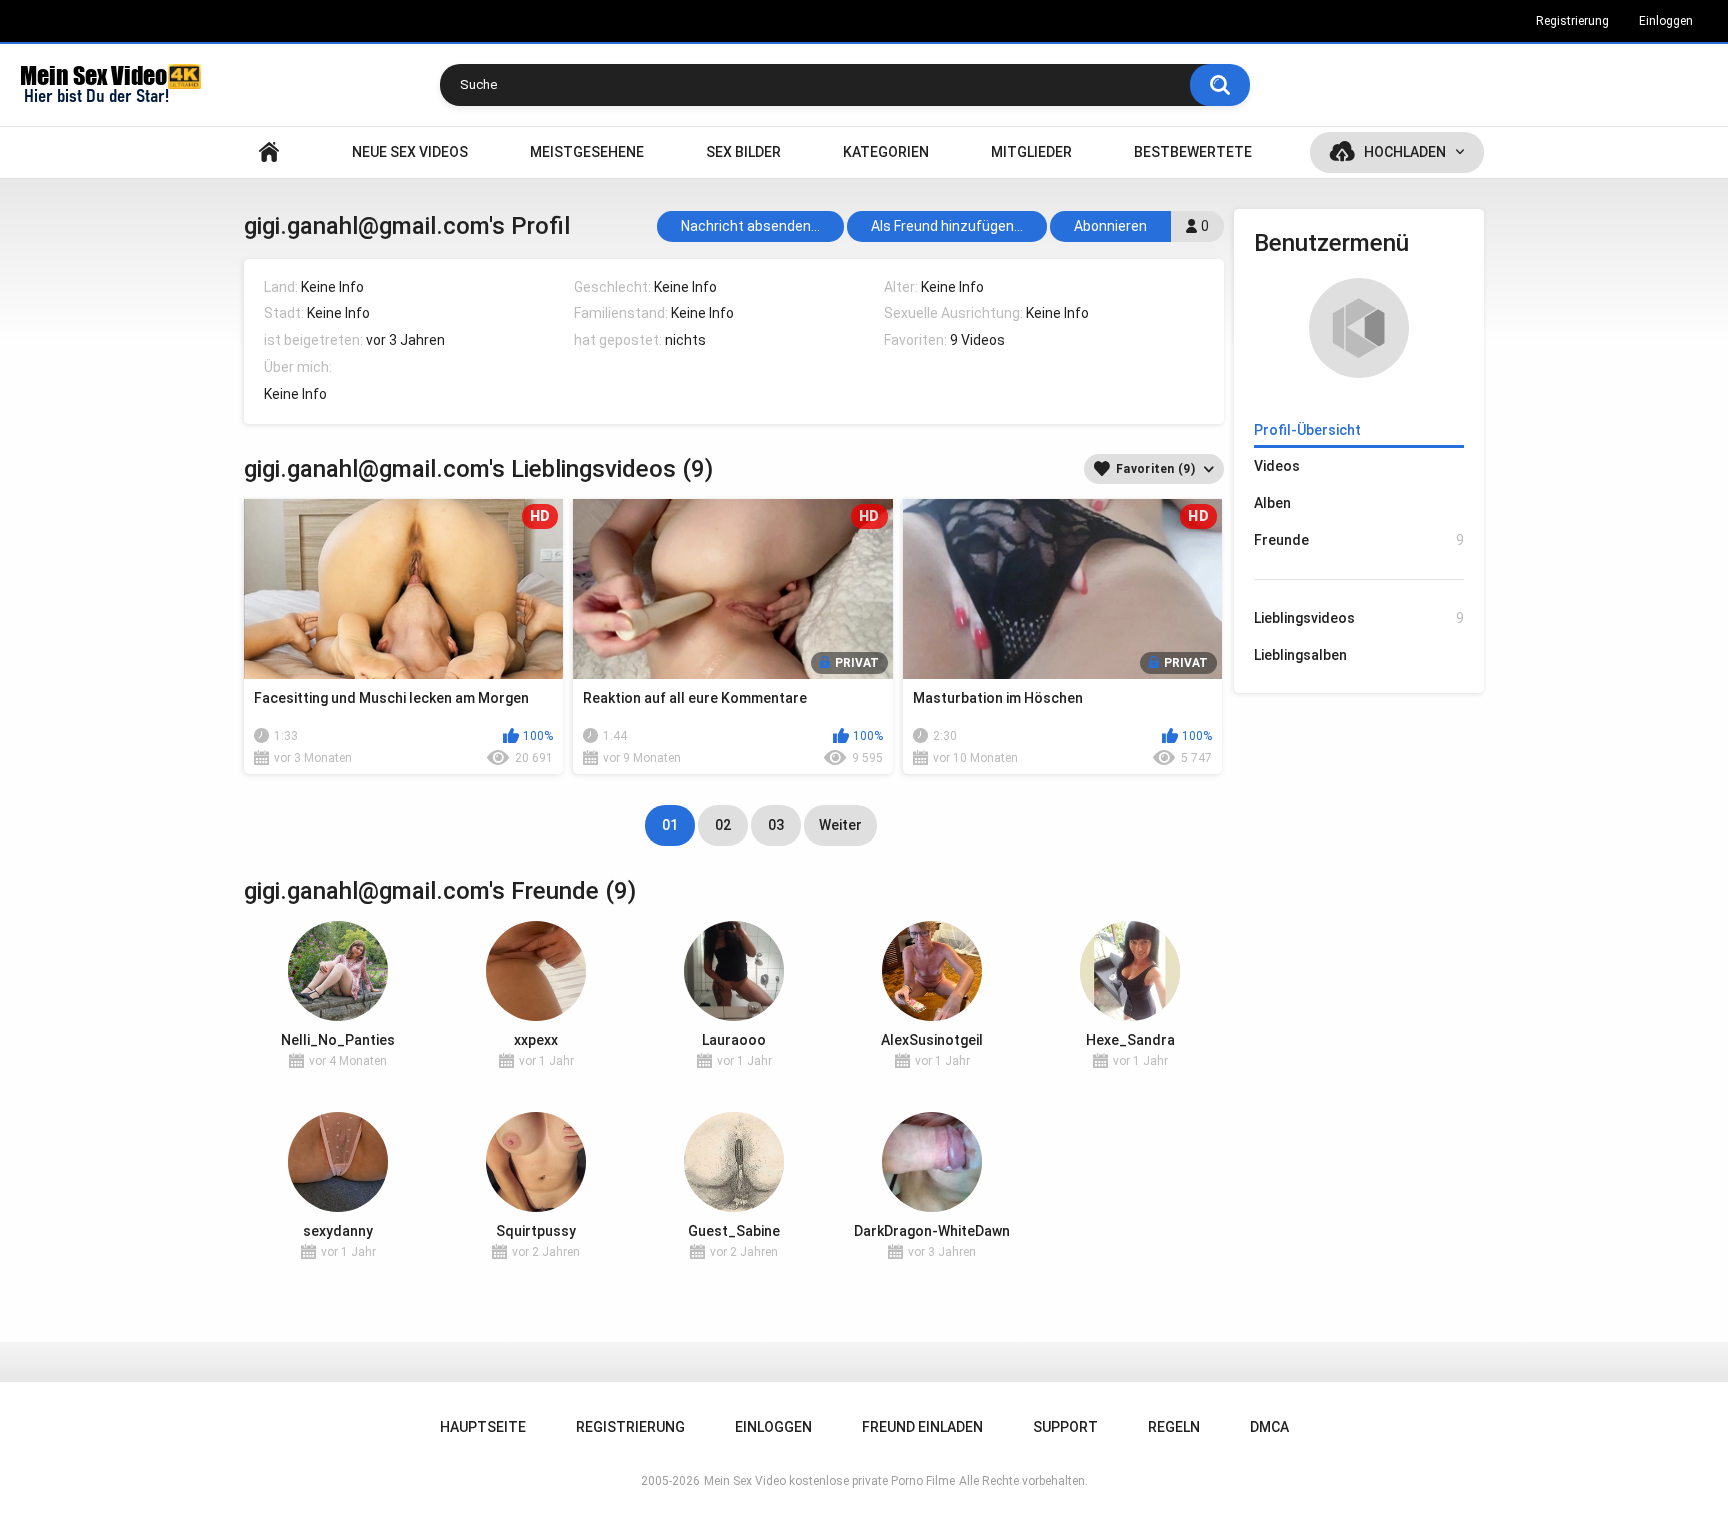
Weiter (840, 825)
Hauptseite (269, 152)
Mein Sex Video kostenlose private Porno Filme (829, 1481)
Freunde (1359, 540)
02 (723, 825)
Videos (1277, 466)
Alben (1272, 503)
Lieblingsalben (1300, 655)
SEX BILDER (743, 152)
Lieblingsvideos (1359, 618)
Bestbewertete (1193, 152)
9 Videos (977, 340)
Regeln (1174, 1427)
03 (776, 825)
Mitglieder (1031, 152)
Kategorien (886, 152)
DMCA (1269, 1427)
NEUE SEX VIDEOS (410, 152)
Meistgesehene (587, 152)
